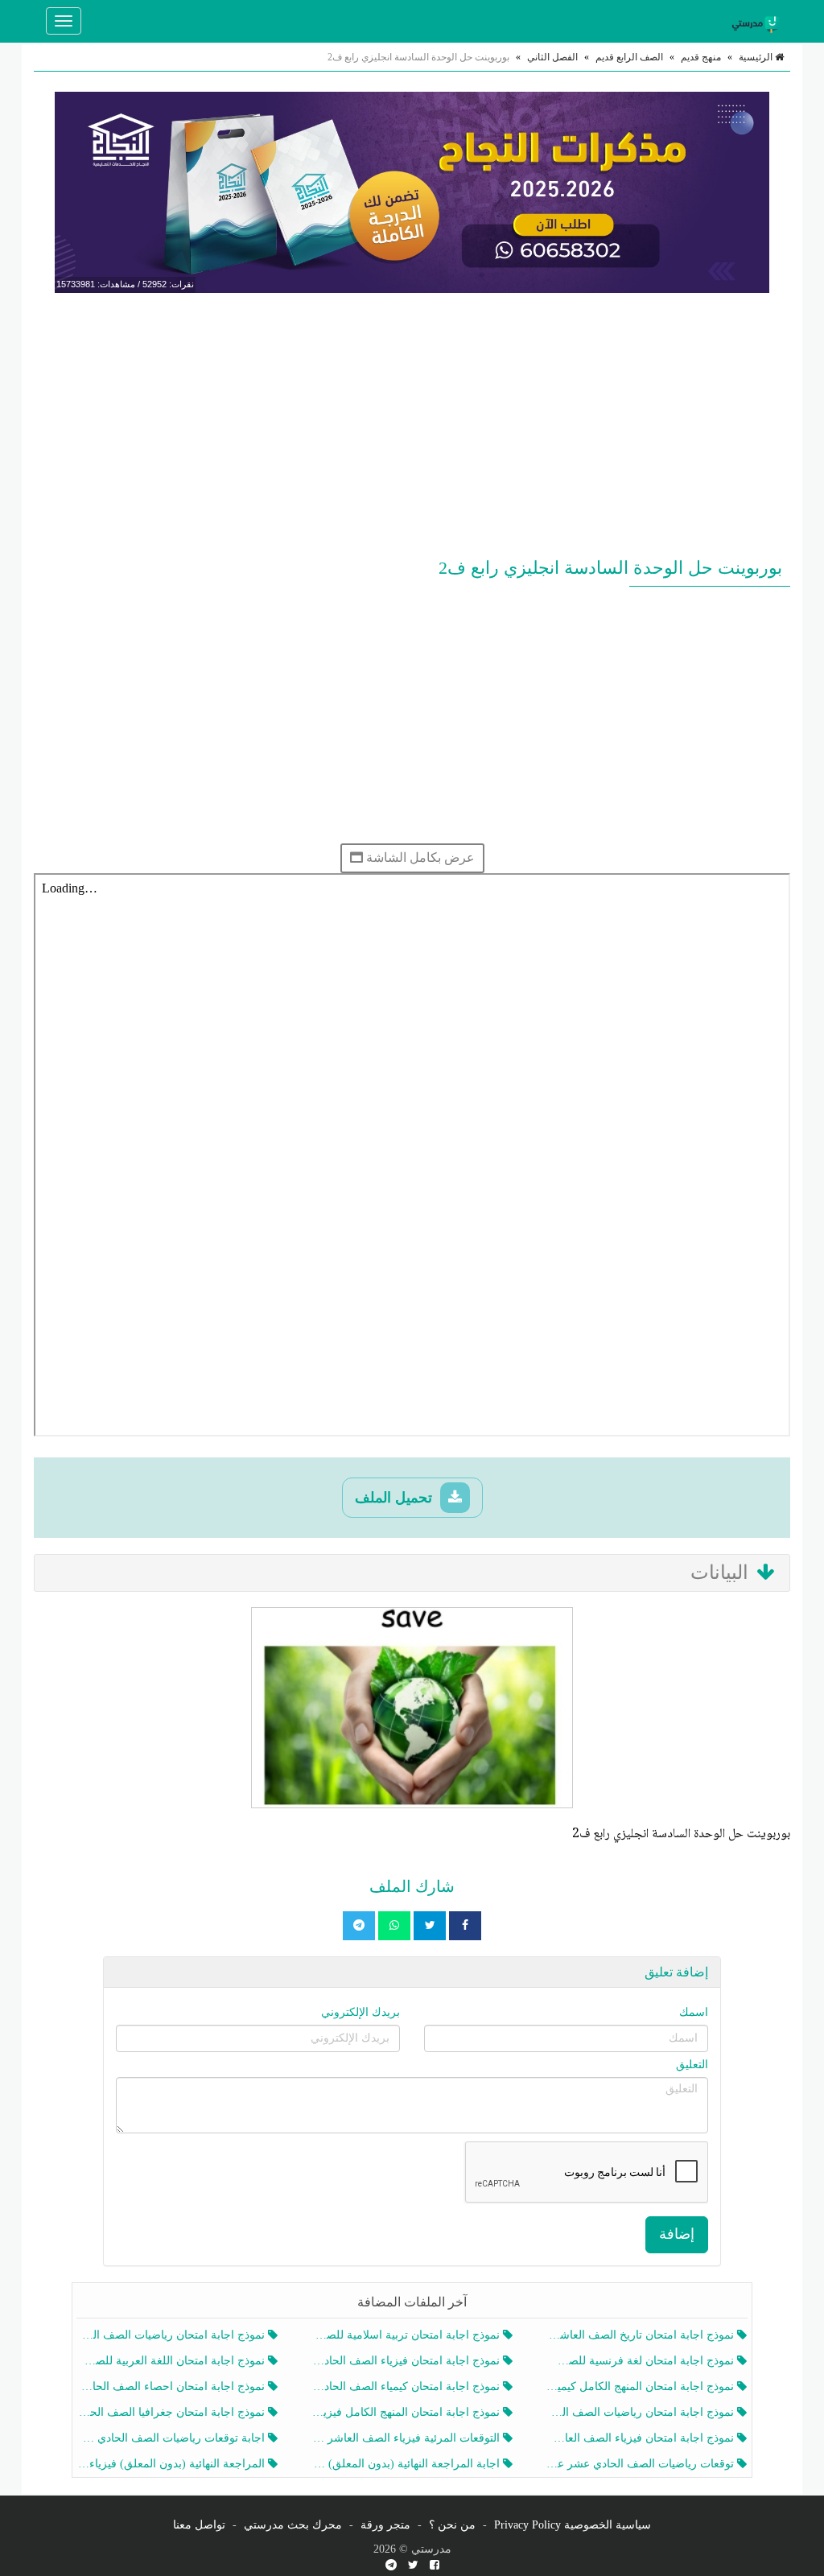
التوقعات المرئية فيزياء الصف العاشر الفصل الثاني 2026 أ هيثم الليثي (407, 2438)
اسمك (694, 2012)
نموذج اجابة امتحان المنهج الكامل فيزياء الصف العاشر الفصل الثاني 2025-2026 (407, 2412)
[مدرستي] (758, 21)
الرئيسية (757, 57)
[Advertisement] (412, 422)
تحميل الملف (396, 1498)
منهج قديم (701, 57)
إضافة (677, 2234)
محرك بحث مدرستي (293, 2525)
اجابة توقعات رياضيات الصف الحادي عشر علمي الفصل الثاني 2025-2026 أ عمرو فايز (173, 2438)
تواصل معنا (199, 2525)
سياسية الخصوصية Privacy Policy (573, 2525)
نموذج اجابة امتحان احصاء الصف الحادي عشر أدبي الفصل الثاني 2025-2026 (173, 2386)
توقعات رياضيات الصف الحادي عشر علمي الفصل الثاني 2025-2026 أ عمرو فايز (642, 2464)
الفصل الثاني (552, 57)
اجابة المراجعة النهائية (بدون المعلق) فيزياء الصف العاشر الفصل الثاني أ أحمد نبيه (407, 2464)
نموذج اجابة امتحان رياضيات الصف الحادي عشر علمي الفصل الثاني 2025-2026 (642, 2412)
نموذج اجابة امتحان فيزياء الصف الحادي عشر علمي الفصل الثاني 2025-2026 (407, 2361)
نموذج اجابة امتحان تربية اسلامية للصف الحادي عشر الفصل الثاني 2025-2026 (407, 2335)
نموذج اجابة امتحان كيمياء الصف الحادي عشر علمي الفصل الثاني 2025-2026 (407, 2386)
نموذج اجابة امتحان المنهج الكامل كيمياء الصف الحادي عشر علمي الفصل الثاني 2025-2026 (642, 2386)
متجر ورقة (385, 2525)
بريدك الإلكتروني (360, 2012)
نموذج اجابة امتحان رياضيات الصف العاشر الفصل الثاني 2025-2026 (173, 2335)
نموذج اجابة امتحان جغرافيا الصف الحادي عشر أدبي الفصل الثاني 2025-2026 (173, 2412)
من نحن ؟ (452, 2525)
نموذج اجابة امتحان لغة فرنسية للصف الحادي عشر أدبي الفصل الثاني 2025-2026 (642, 2361)
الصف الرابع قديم (629, 57)
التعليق (692, 2065)
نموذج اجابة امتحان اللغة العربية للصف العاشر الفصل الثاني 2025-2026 (173, 2361)
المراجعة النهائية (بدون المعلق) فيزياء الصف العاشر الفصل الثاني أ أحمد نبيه (173, 2464)
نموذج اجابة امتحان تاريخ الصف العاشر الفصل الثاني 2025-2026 (642, 2335)
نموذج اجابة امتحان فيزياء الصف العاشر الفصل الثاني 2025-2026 (642, 2438)
